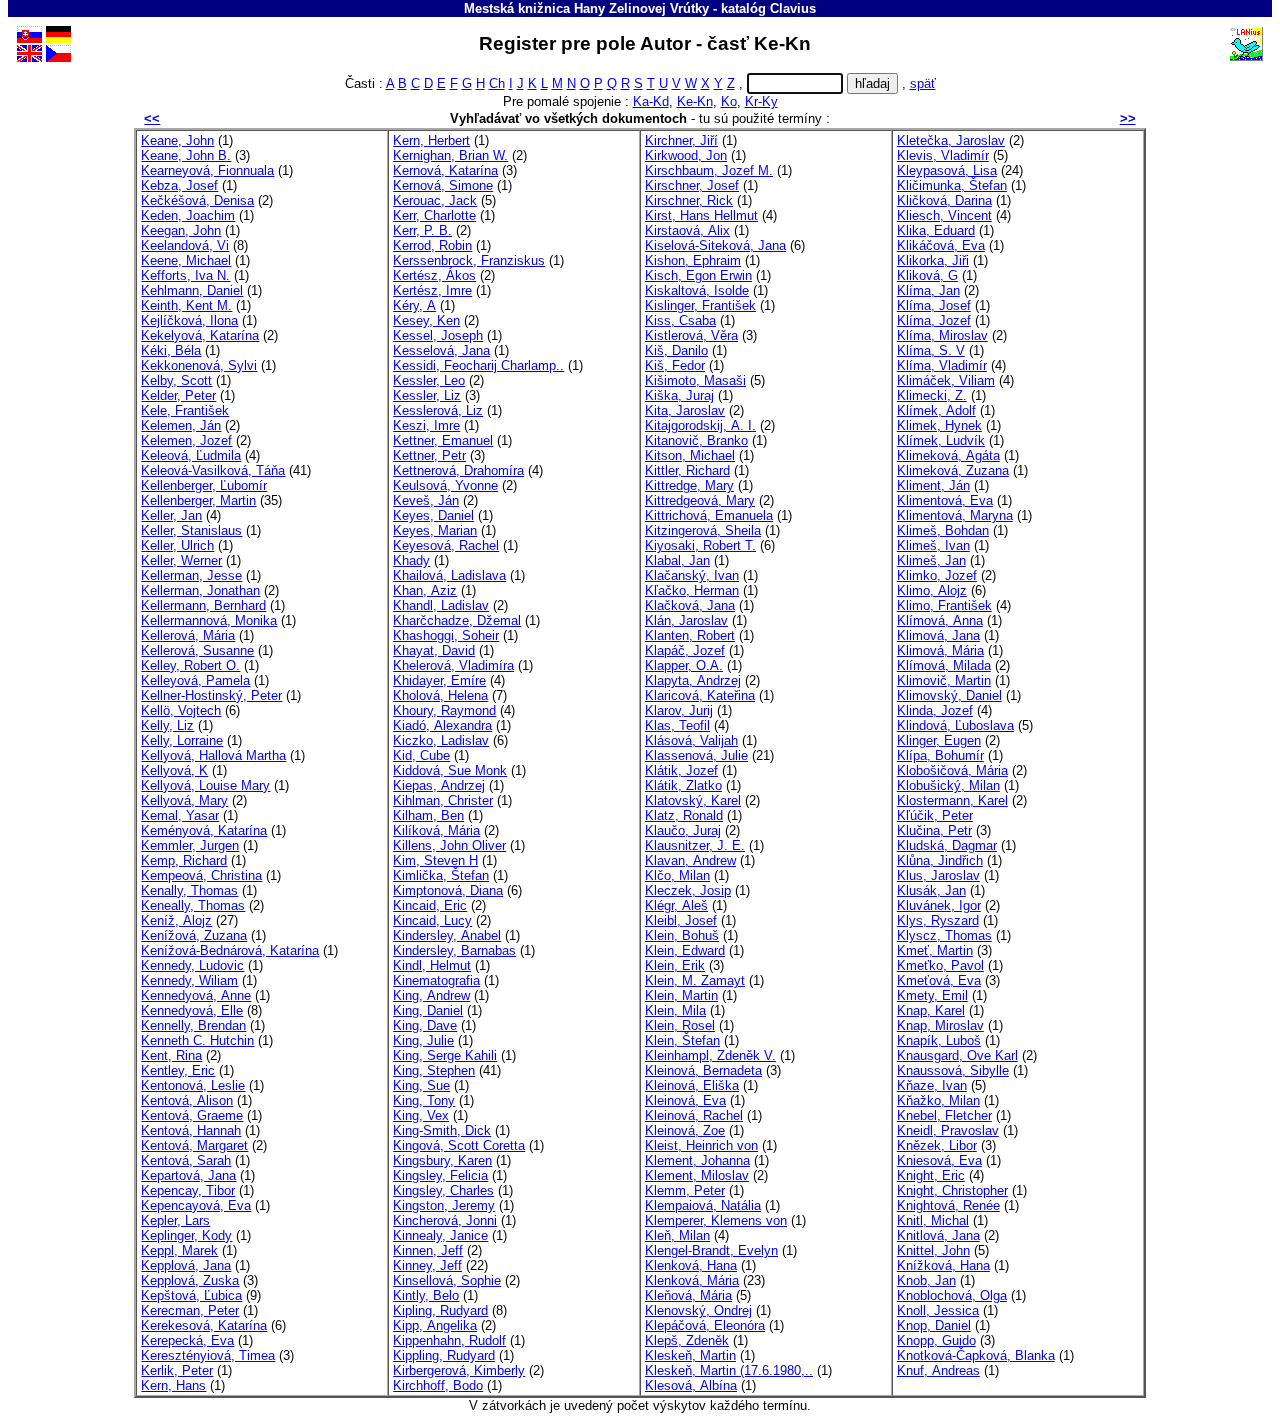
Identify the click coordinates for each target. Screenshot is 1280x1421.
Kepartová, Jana (188, 1175)
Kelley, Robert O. (190, 665)
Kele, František (185, 410)
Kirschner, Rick (689, 200)
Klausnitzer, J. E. (695, 845)
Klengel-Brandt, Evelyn (711, 1250)
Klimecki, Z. (932, 395)
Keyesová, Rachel (446, 545)
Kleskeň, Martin (690, 1355)
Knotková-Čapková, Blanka (976, 1355)
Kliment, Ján (933, 485)
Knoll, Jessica (938, 1310)
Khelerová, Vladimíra (453, 665)
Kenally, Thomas (189, 890)
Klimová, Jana (938, 635)
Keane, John (177, 140)
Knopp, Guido (936, 1340)
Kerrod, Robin (432, 245)
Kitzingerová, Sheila (703, 530)
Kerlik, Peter (177, 1370)
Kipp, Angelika (435, 1325)
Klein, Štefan (682, 1040)
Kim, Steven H (435, 860)
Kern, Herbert (431, 140)
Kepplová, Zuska (190, 1280)
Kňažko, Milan (938, 1100)
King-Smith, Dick (442, 1130)
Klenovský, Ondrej (698, 1310)
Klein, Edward (685, 950)
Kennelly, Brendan (193, 1025)
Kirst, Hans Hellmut (701, 215)
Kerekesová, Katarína (204, 1325)
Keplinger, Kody (186, 1235)
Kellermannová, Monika (209, 620)
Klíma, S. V (931, 350)
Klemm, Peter (685, 1190)
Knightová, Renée (948, 1205)
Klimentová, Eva (945, 500)
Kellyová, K (174, 770)
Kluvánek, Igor (939, 905)
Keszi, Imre (426, 425)
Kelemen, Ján (181, 425)
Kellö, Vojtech (181, 710)
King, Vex (421, 1115)
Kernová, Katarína (445, 170)
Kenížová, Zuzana (194, 935)
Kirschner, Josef (692, 185)
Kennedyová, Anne (196, 995)
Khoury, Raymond (444, 710)
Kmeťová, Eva (939, 980)
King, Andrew (431, 995)
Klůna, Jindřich (940, 860)
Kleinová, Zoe (685, 1130)
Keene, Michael (186, 260)
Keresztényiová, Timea (208, 1355)
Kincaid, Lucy (432, 920)
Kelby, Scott (176, 380)
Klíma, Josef (934, 305)
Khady (411, 560)
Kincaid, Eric (430, 905)
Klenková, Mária (692, 1280)
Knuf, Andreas (938, 1370)
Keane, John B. (186, 155)
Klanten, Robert (690, 635)
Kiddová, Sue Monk (450, 770)
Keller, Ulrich (177, 545)
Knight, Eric (931, 1175)
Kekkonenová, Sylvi (199, 365)
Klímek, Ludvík (941, 440)
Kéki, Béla (171, 350)
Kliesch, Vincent (944, 215)
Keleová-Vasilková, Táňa (213, 470)
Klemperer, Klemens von (716, 1220)
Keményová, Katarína (204, 830)
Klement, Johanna (697, 1160)
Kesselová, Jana (441, 350)
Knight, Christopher (952, 1190)
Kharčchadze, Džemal (457, 620)
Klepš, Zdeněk (687, 1340)
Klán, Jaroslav (686, 620)
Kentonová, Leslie (193, 1085)
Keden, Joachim (188, 215)
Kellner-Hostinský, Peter (211, 695)
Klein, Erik (675, 965)
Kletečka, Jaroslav (951, 140)
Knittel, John (933, 1250)
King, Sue (421, 1085)
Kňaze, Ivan (932, 1085)
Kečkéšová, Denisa (197, 200)
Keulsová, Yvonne (445, 485)
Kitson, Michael (690, 455)
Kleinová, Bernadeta (703, 1070)
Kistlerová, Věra (691, 335)
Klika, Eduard (936, 230)
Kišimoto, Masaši (695, 380)
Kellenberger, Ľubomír (204, 485)
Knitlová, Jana (938, 1235)
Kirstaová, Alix (687, 230)
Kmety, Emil (932, 995)
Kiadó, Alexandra (442, 725)
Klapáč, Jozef (685, 650)
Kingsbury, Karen (442, 1160)
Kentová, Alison (187, 1100)
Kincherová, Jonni (445, 1220)
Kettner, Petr (429, 455)
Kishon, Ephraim (693, 260)
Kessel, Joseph (438, 335)
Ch (497, 83)
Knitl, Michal (933, 1220)
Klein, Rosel (680, 1025)
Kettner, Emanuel (443, 440)
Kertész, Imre (432, 290)
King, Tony (424, 1100)
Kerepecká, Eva (187, 1340)
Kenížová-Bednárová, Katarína (230, 950)
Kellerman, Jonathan (200, 590)
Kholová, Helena (440, 695)
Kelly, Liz (167, 725)
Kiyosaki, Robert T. (700, 545)
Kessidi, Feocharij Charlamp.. (478, 365)
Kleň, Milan (677, 1235)
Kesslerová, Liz (438, 410)
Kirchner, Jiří (681, 140)
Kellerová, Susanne (197, 650)
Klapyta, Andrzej (693, 680)
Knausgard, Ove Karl (957, 1055)
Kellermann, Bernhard (203, 605)
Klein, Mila (675, 1010)
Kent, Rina (171, 1055)
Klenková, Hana (691, 1265)
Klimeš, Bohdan (943, 530)
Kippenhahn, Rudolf (449, 1340)
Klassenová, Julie (696, 755)
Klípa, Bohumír (940, 755)
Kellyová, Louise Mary (205, 785)
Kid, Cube (421, 755)
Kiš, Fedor (675, 365)
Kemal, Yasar (180, 815)
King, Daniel (428, 1010)
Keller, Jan (171, 515)
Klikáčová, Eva (941, 245)
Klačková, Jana (690, 605)
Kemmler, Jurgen (190, 845)
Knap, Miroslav (940, 1025)
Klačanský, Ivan (692, 575)
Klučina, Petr (934, 830)
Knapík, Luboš (939, 1040)
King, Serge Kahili (445, 1055)
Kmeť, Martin (935, 950)
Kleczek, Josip (688, 890)
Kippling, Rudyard (444, 1355)
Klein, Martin (681, 995)
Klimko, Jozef (937, 575)
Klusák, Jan (931, 890)
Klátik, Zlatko (683, 785)
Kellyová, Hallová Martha (213, 755)
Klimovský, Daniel (949, 695)
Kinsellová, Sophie (447, 1280)
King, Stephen (434, 1070)
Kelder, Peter (178, 395)
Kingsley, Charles (443, 1190)
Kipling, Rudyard (440, 1310)
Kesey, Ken (426, 320)
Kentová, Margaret (194, 1145)
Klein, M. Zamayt (695, 980)
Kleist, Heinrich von (701, 1145)
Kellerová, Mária (188, 635)
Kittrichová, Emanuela (709, 515)
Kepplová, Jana (186, 1265)
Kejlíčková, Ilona (189, 320)
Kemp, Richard (184, 860)
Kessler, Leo (429, 380)
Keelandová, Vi (185, 245)
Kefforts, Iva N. (185, 275)
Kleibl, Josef (681, 920)
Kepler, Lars (175, 1220)
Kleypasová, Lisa (947, 170)
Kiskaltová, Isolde (697, 290)
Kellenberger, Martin (198, 500)
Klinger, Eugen (939, 740)
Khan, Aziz (425, 590)
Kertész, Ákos (434, 275)
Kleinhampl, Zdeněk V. (710, 1055)
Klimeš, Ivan (933, 545)
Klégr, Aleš (676, 905)
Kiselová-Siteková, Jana (715, 245)
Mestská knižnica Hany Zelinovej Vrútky (586, 8)
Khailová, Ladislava (449, 575)
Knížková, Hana (943, 1265)
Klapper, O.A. (684, 665)
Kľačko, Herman (692, 590)
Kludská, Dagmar (947, 845)
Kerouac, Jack (435, 200)
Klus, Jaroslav (938, 875)
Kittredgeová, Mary (700, 500)
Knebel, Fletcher (944, 1115)
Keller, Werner (181, 560)
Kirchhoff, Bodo (438, 1385)
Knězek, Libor (937, 1145)
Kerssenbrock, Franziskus (469, 260)
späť (923, 83)
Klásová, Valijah (691, 740)
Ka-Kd (651, 101)
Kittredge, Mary (689, 485)
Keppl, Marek (179, 1250)
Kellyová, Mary (184, 800)
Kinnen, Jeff (428, 1250)
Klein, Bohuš (682, 935)
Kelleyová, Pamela (195, 680)
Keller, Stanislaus (191, 530)
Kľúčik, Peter (935, 815)
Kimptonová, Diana (448, 890)
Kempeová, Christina (201, 875)
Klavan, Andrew (690, 860)
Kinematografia (436, 980)
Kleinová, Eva (685, 1100)
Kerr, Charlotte (434, 215)
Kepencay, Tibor (188, 1190)
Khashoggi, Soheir (446, 635)
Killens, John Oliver (449, 845)
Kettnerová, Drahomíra (458, 470)
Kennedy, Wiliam (189, 980)
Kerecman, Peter (190, 1310)
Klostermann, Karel (952, 800)
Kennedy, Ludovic (192, 965)
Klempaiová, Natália (703, 1205)
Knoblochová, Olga (952, 1295)
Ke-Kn (695, 101)
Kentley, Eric (178, 1070)
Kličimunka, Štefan (952, 185)
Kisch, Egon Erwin (698, 275)
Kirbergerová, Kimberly (459, 1370)
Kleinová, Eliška (692, 1085)
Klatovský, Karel (693, 800)
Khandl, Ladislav (441, 605)
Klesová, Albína (691, 1385)
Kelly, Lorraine (182, 740)
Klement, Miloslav (697, 1175)
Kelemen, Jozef (186, 440)
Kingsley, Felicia (440, 1175)
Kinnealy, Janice (440, 1235)
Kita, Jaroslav (685, 410)
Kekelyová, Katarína (200, 335)
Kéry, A (414, 305)
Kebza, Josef (179, 185)
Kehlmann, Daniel (192, 290)
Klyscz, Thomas (944, 935)
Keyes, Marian (435, 530)
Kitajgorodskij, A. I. (700, 425)
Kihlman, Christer (443, 800)
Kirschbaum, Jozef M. (709, 170)
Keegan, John (181, 230)
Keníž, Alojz (176, 920)
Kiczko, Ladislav (441, 740)
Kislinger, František (700, 305)
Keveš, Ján (426, 500)
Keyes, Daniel (433, 515)
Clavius (793, 8)
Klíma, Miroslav (942, 335)
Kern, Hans (173, 1385)
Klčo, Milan (677, 875)
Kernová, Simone (443, 185)
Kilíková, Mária (436, 830)
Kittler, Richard (687, 470)
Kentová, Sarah (186, 1160)
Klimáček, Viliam (946, 380)
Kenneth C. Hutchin (197, 1040)
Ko (729, 101)
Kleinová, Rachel (694, 1115)
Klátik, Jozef (681, 770)
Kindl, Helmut (432, 965)
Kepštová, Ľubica (191, 1295)
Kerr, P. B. (422, 230)
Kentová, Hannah (191, 1130)
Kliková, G (927, 275)
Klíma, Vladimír (942, 365)
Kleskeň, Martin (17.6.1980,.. (729, 1370)
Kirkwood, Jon (686, 155)
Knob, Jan (926, 1280)
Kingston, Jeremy (444, 1205)
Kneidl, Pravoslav (948, 1130)
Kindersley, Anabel (447, 935)
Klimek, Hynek (939, 425)
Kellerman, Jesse (191, 575)
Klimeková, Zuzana (953, 470)
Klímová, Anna (940, 620)
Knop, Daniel (934, 1325)
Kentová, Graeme (192, 1115)
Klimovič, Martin (944, 680)
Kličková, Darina (944, 200)
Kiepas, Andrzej (439, 785)
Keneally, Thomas (193, 905)
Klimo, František (944, 605)
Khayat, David (434, 650)
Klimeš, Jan (931, 560)
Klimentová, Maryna (955, 515)
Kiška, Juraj (679, 395)
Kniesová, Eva (939, 1160)
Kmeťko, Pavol (940, 965)
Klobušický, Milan (948, 785)
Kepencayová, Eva (196, 1205)
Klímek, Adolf (936, 410)
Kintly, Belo (426, 1295)
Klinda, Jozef (935, 710)
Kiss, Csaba (680, 320)
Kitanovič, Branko (696, 440)
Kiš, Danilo (676, 350)
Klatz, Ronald (684, 815)
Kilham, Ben (428, 815)
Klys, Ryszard (938, 920)
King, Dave (425, 1025)
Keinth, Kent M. (186, 305)
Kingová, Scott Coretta (459, 1145)
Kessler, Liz (427, 395)
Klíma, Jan (928, 290)
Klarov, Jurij (679, 710)
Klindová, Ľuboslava (955, 725)
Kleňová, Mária (688, 1295)
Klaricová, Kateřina (700, 695)
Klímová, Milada (944, 665)
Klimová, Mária (940, 650)
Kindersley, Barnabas (454, 950)
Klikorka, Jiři (933, 260)
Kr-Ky (761, 101)
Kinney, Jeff (427, 1265)
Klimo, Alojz (932, 590)
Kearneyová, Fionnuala (207, 170)
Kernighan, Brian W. (450, 155)
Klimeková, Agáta (948, 455)
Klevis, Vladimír (943, 155)
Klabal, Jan (677, 560)
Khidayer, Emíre (439, 680)
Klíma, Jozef (934, 320)
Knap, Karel (931, 1010)
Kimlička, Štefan (441, 875)
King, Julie (423, 1040)
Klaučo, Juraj (683, 830)
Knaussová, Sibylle (953, 1070)
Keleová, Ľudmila (191, 455)
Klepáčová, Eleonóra (705, 1325)
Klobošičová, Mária (952, 770)
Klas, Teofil (677, 725)
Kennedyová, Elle (192, 1010)
